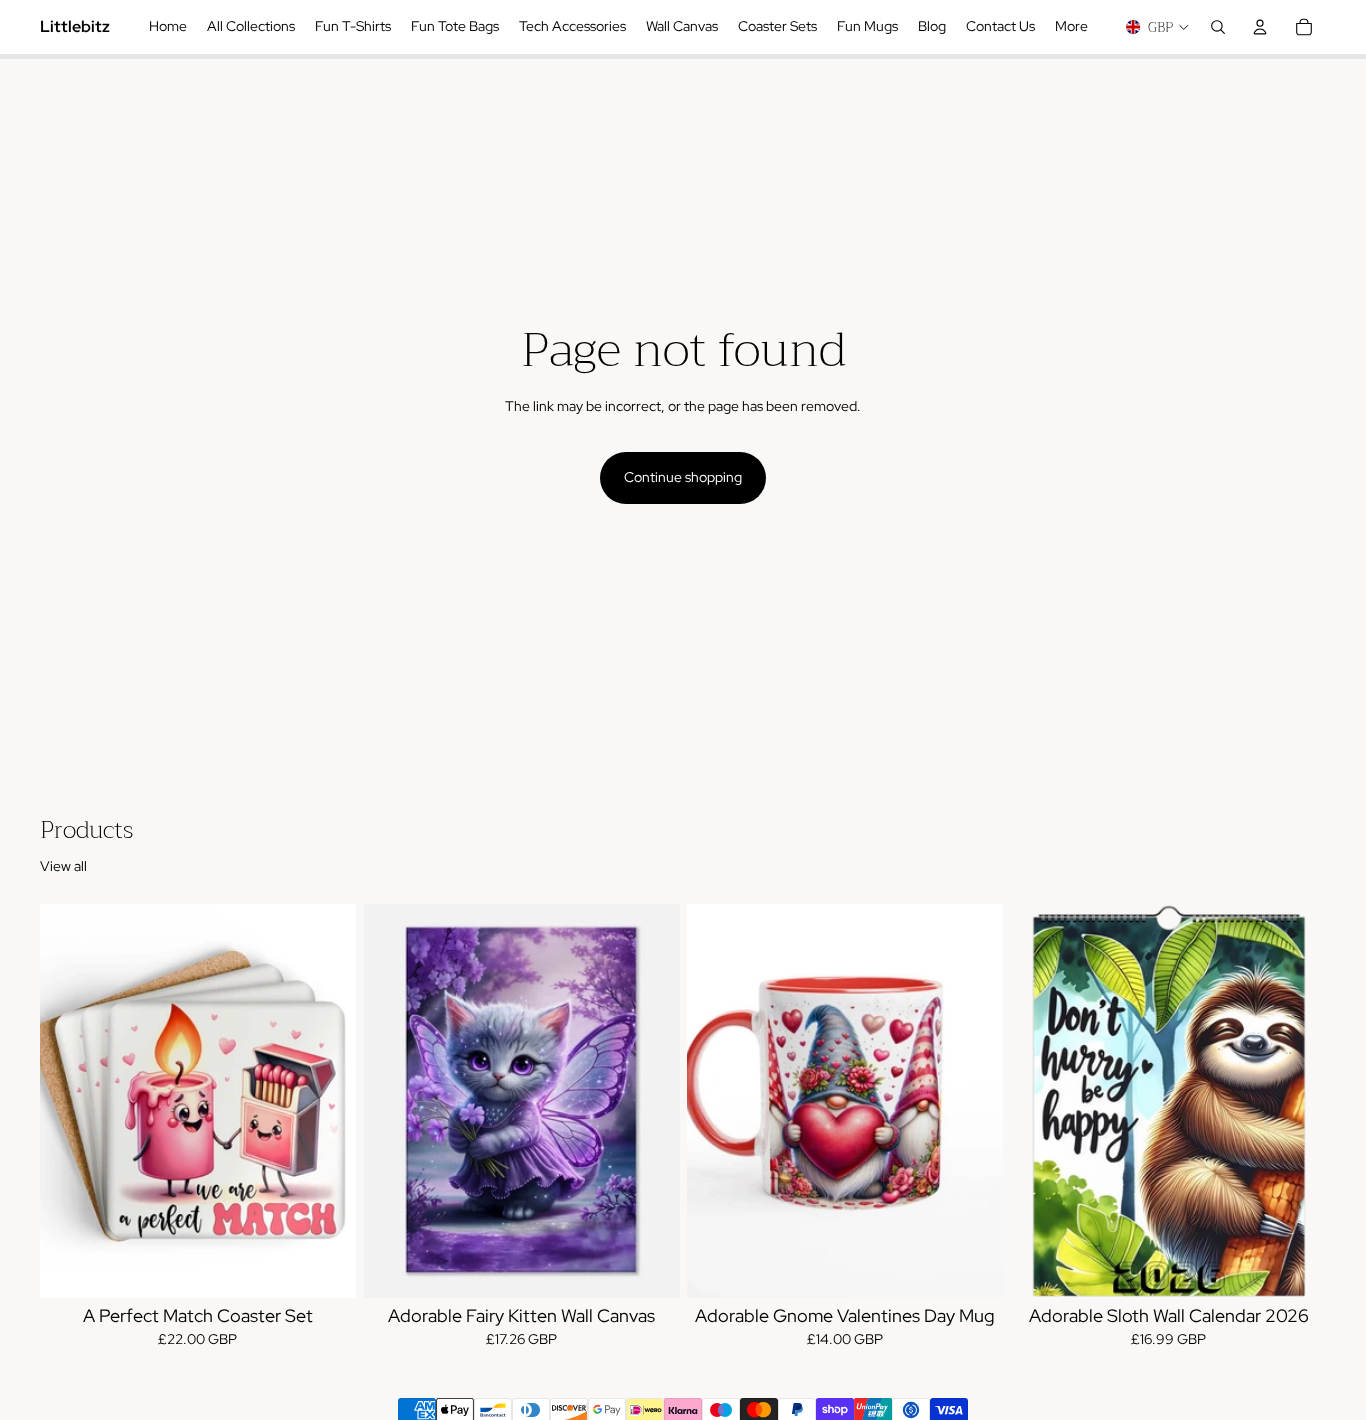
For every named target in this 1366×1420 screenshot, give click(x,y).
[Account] (1260, 27)
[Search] (1218, 27)
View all (63, 866)
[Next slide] (326, 1101)
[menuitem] (1071, 27)
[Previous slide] (70, 1101)
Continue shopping (683, 477)
